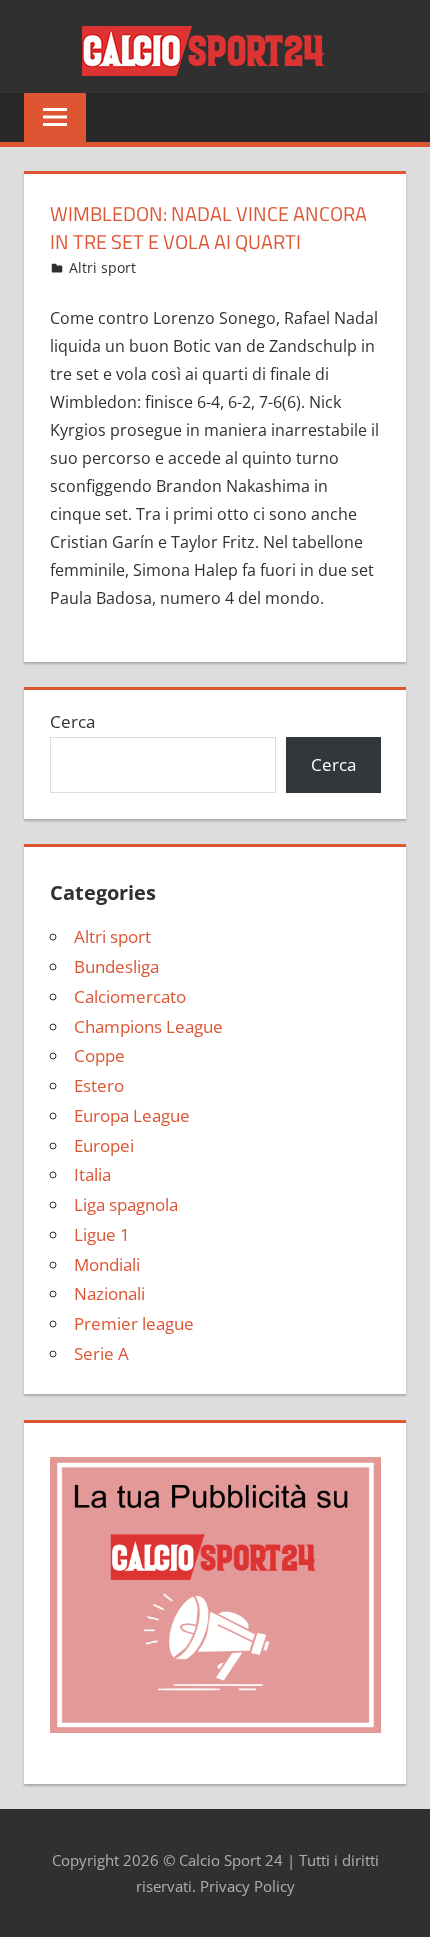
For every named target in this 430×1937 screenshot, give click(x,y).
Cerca (72, 721)
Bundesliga (116, 966)
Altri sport (102, 267)
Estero (99, 1085)
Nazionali (109, 1293)
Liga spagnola (126, 1204)
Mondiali (107, 1264)
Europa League (132, 1115)
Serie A (101, 1353)
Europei (104, 1145)
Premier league (134, 1323)
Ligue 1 (102, 1234)
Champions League (148, 1026)
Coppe (99, 1055)
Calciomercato (130, 996)
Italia (92, 1174)
